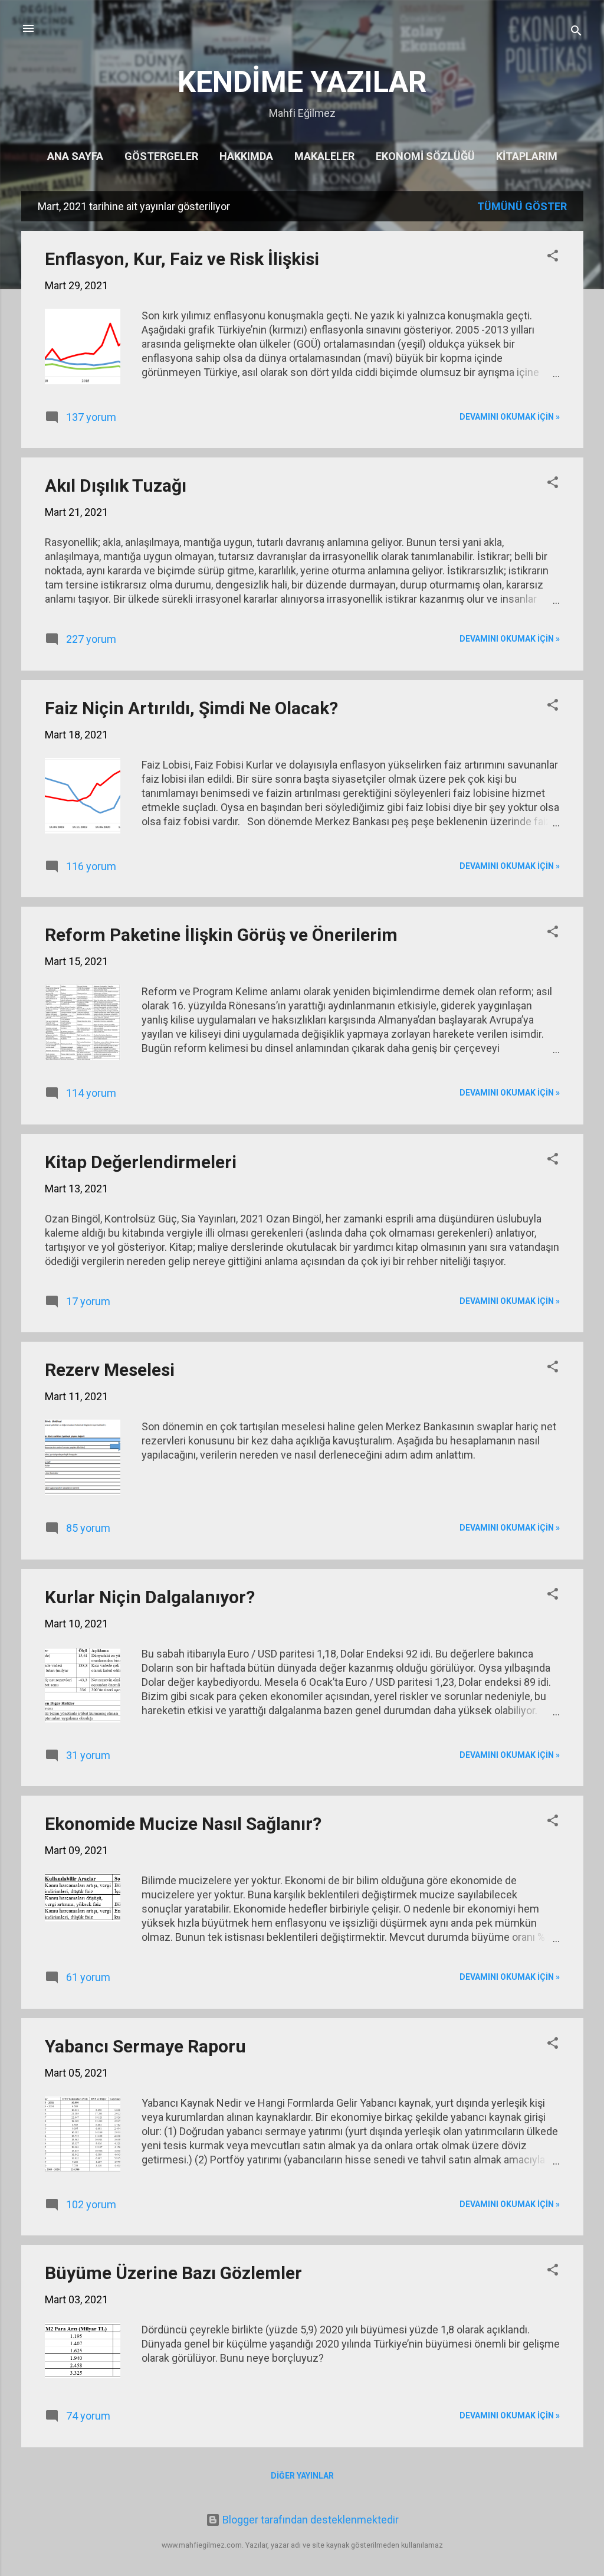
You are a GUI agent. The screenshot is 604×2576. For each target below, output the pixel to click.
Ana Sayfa (75, 156)
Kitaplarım (527, 156)
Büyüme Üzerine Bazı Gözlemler (173, 2273)
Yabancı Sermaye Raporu (145, 2046)
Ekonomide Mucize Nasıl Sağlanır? (183, 1824)
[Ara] (576, 32)
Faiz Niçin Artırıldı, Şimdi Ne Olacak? (191, 708)
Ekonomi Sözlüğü (425, 156)
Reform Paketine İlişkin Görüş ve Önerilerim (221, 935)
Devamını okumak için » (510, 417)
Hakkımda (246, 156)
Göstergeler (161, 156)
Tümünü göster (522, 206)
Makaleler (324, 156)
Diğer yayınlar (302, 2476)
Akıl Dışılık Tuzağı (116, 486)
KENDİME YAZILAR (302, 82)
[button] (553, 257)
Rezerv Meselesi (110, 1370)
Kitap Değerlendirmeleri (141, 1162)
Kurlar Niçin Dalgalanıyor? (150, 1597)
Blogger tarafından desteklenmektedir (309, 2520)
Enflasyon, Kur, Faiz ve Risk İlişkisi (182, 259)
